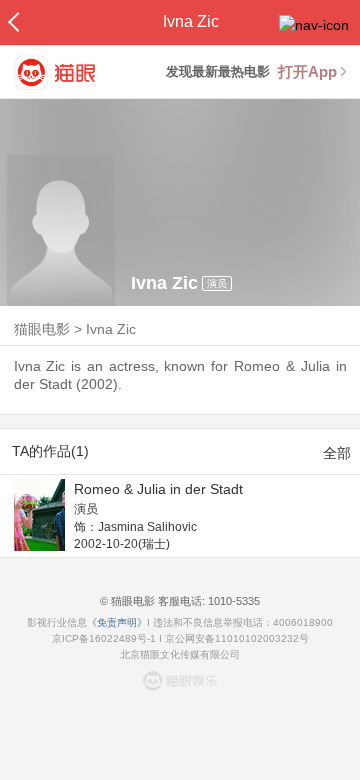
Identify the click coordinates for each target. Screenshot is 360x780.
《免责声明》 (117, 622)
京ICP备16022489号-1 (104, 638)
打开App (307, 71)
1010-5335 (232, 601)
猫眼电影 (42, 329)
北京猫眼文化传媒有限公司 (180, 654)
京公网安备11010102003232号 (237, 638)
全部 (337, 453)
